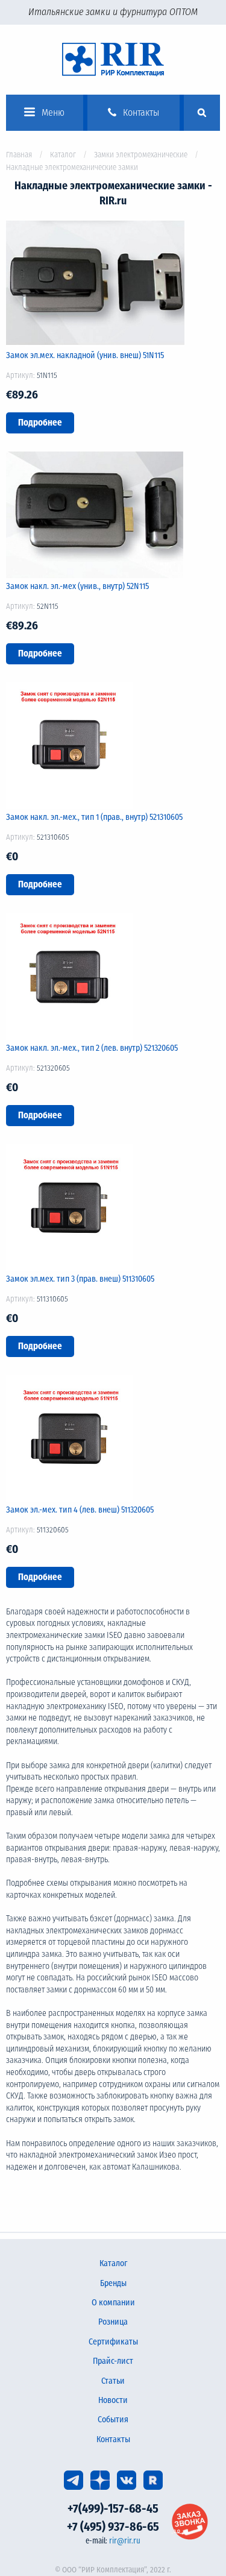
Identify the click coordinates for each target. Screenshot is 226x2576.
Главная (19, 155)
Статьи (113, 2381)
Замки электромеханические (141, 155)
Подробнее (40, 423)
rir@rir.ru (125, 2541)
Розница (113, 2322)
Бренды (113, 2283)
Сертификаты (113, 2342)
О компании (113, 2303)
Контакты (113, 2439)
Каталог (63, 155)
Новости (113, 2400)
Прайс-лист (113, 2361)
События (113, 2420)
